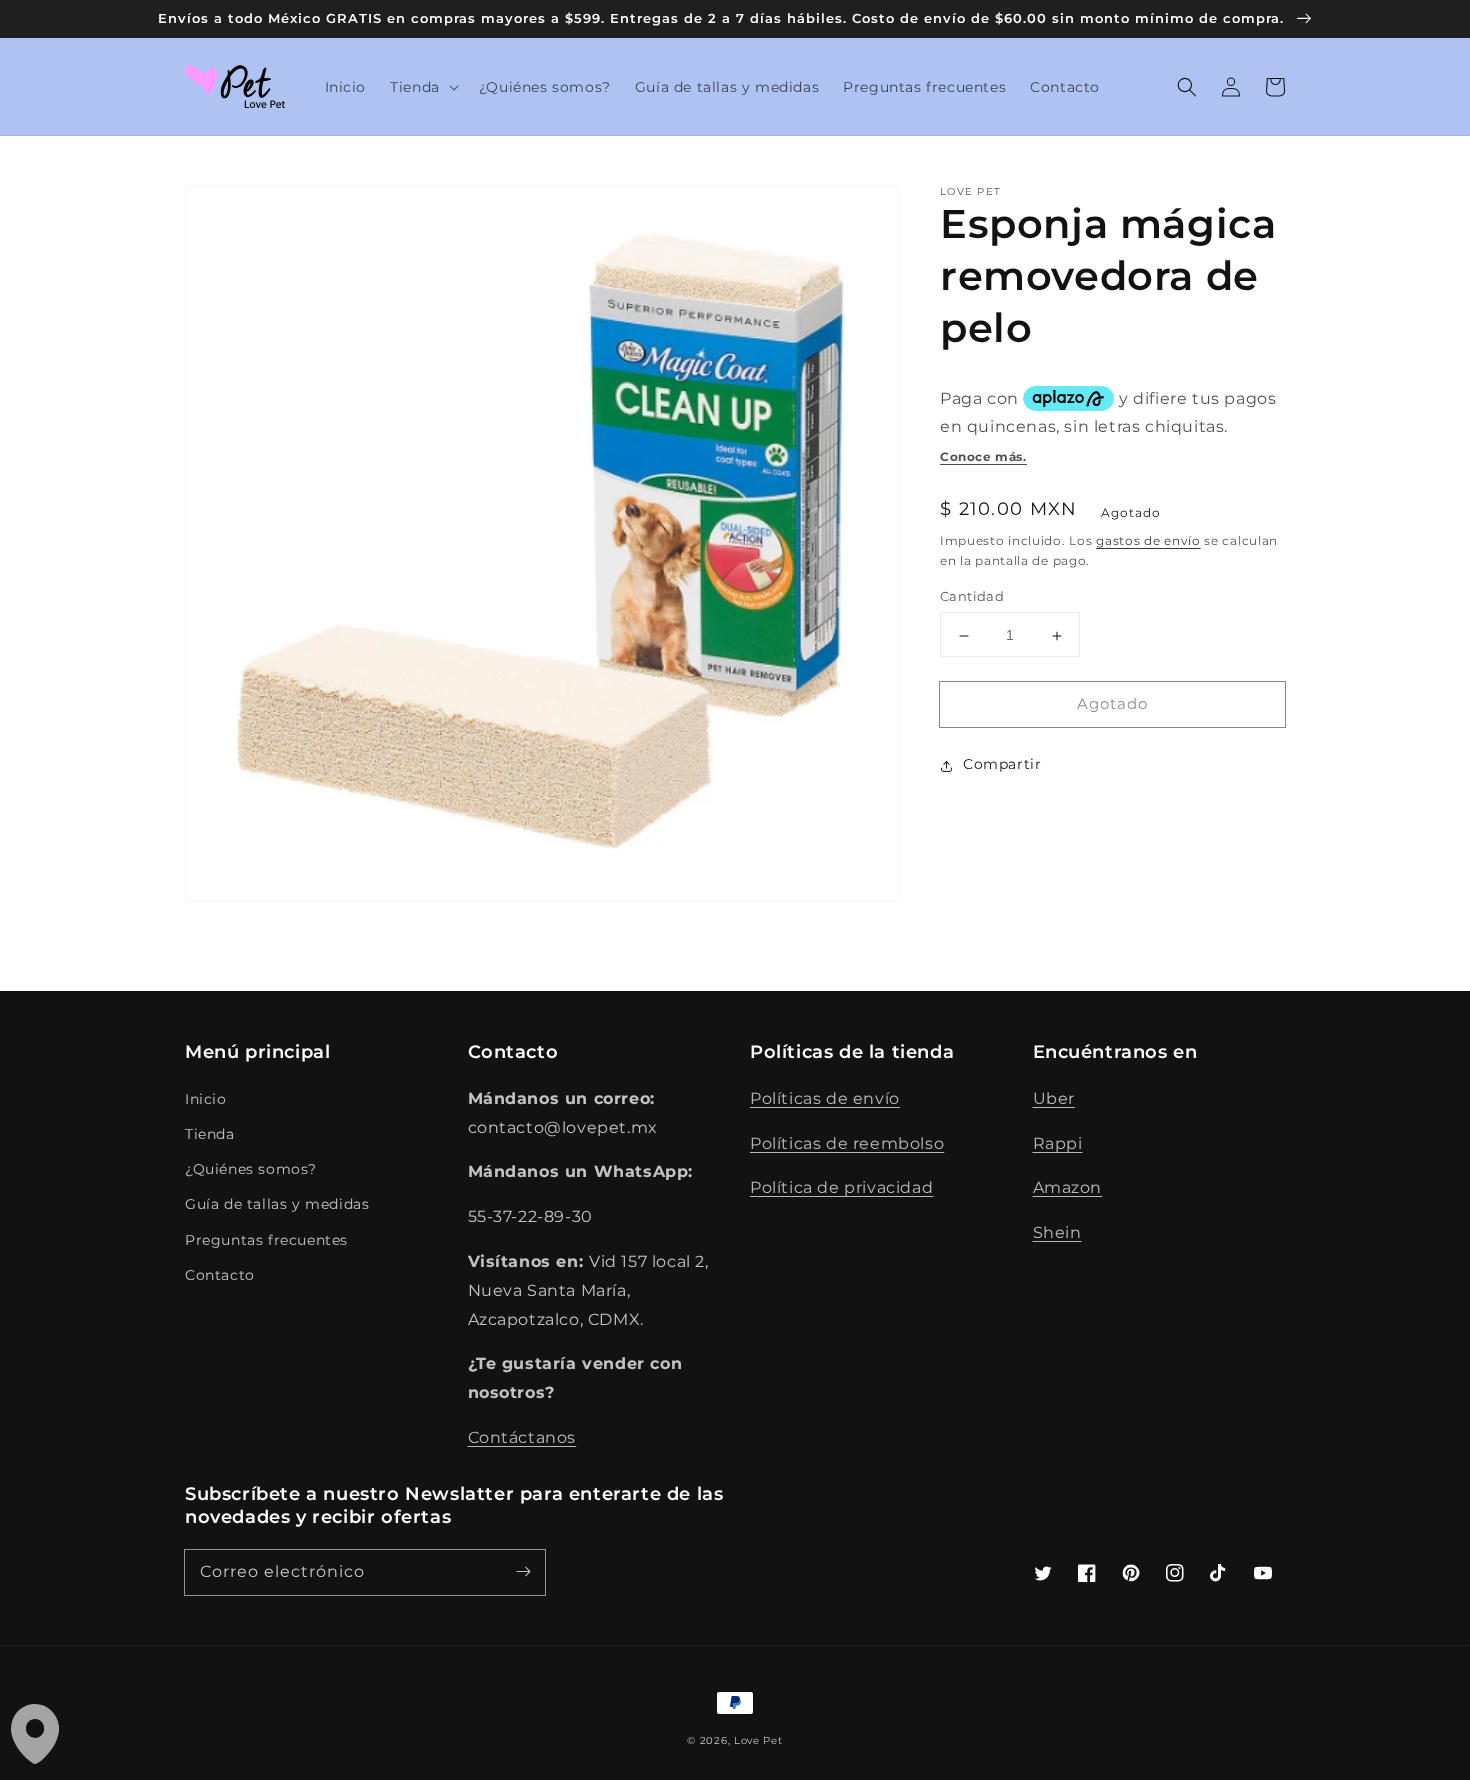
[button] (422, 87)
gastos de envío (1148, 541)
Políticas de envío (825, 1098)
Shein (1057, 1232)
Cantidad (972, 597)
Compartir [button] (1002, 765)
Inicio (206, 1099)
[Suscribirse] (523, 1572)
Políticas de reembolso (847, 1143)
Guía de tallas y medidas (277, 1204)
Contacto (220, 1275)
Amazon (1068, 1187)
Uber (1054, 1098)
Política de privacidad (841, 1187)
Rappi (1058, 1143)
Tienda (210, 1134)
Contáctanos (522, 1437)
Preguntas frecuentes (266, 1240)
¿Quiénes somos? (251, 1169)
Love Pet (758, 1740)
